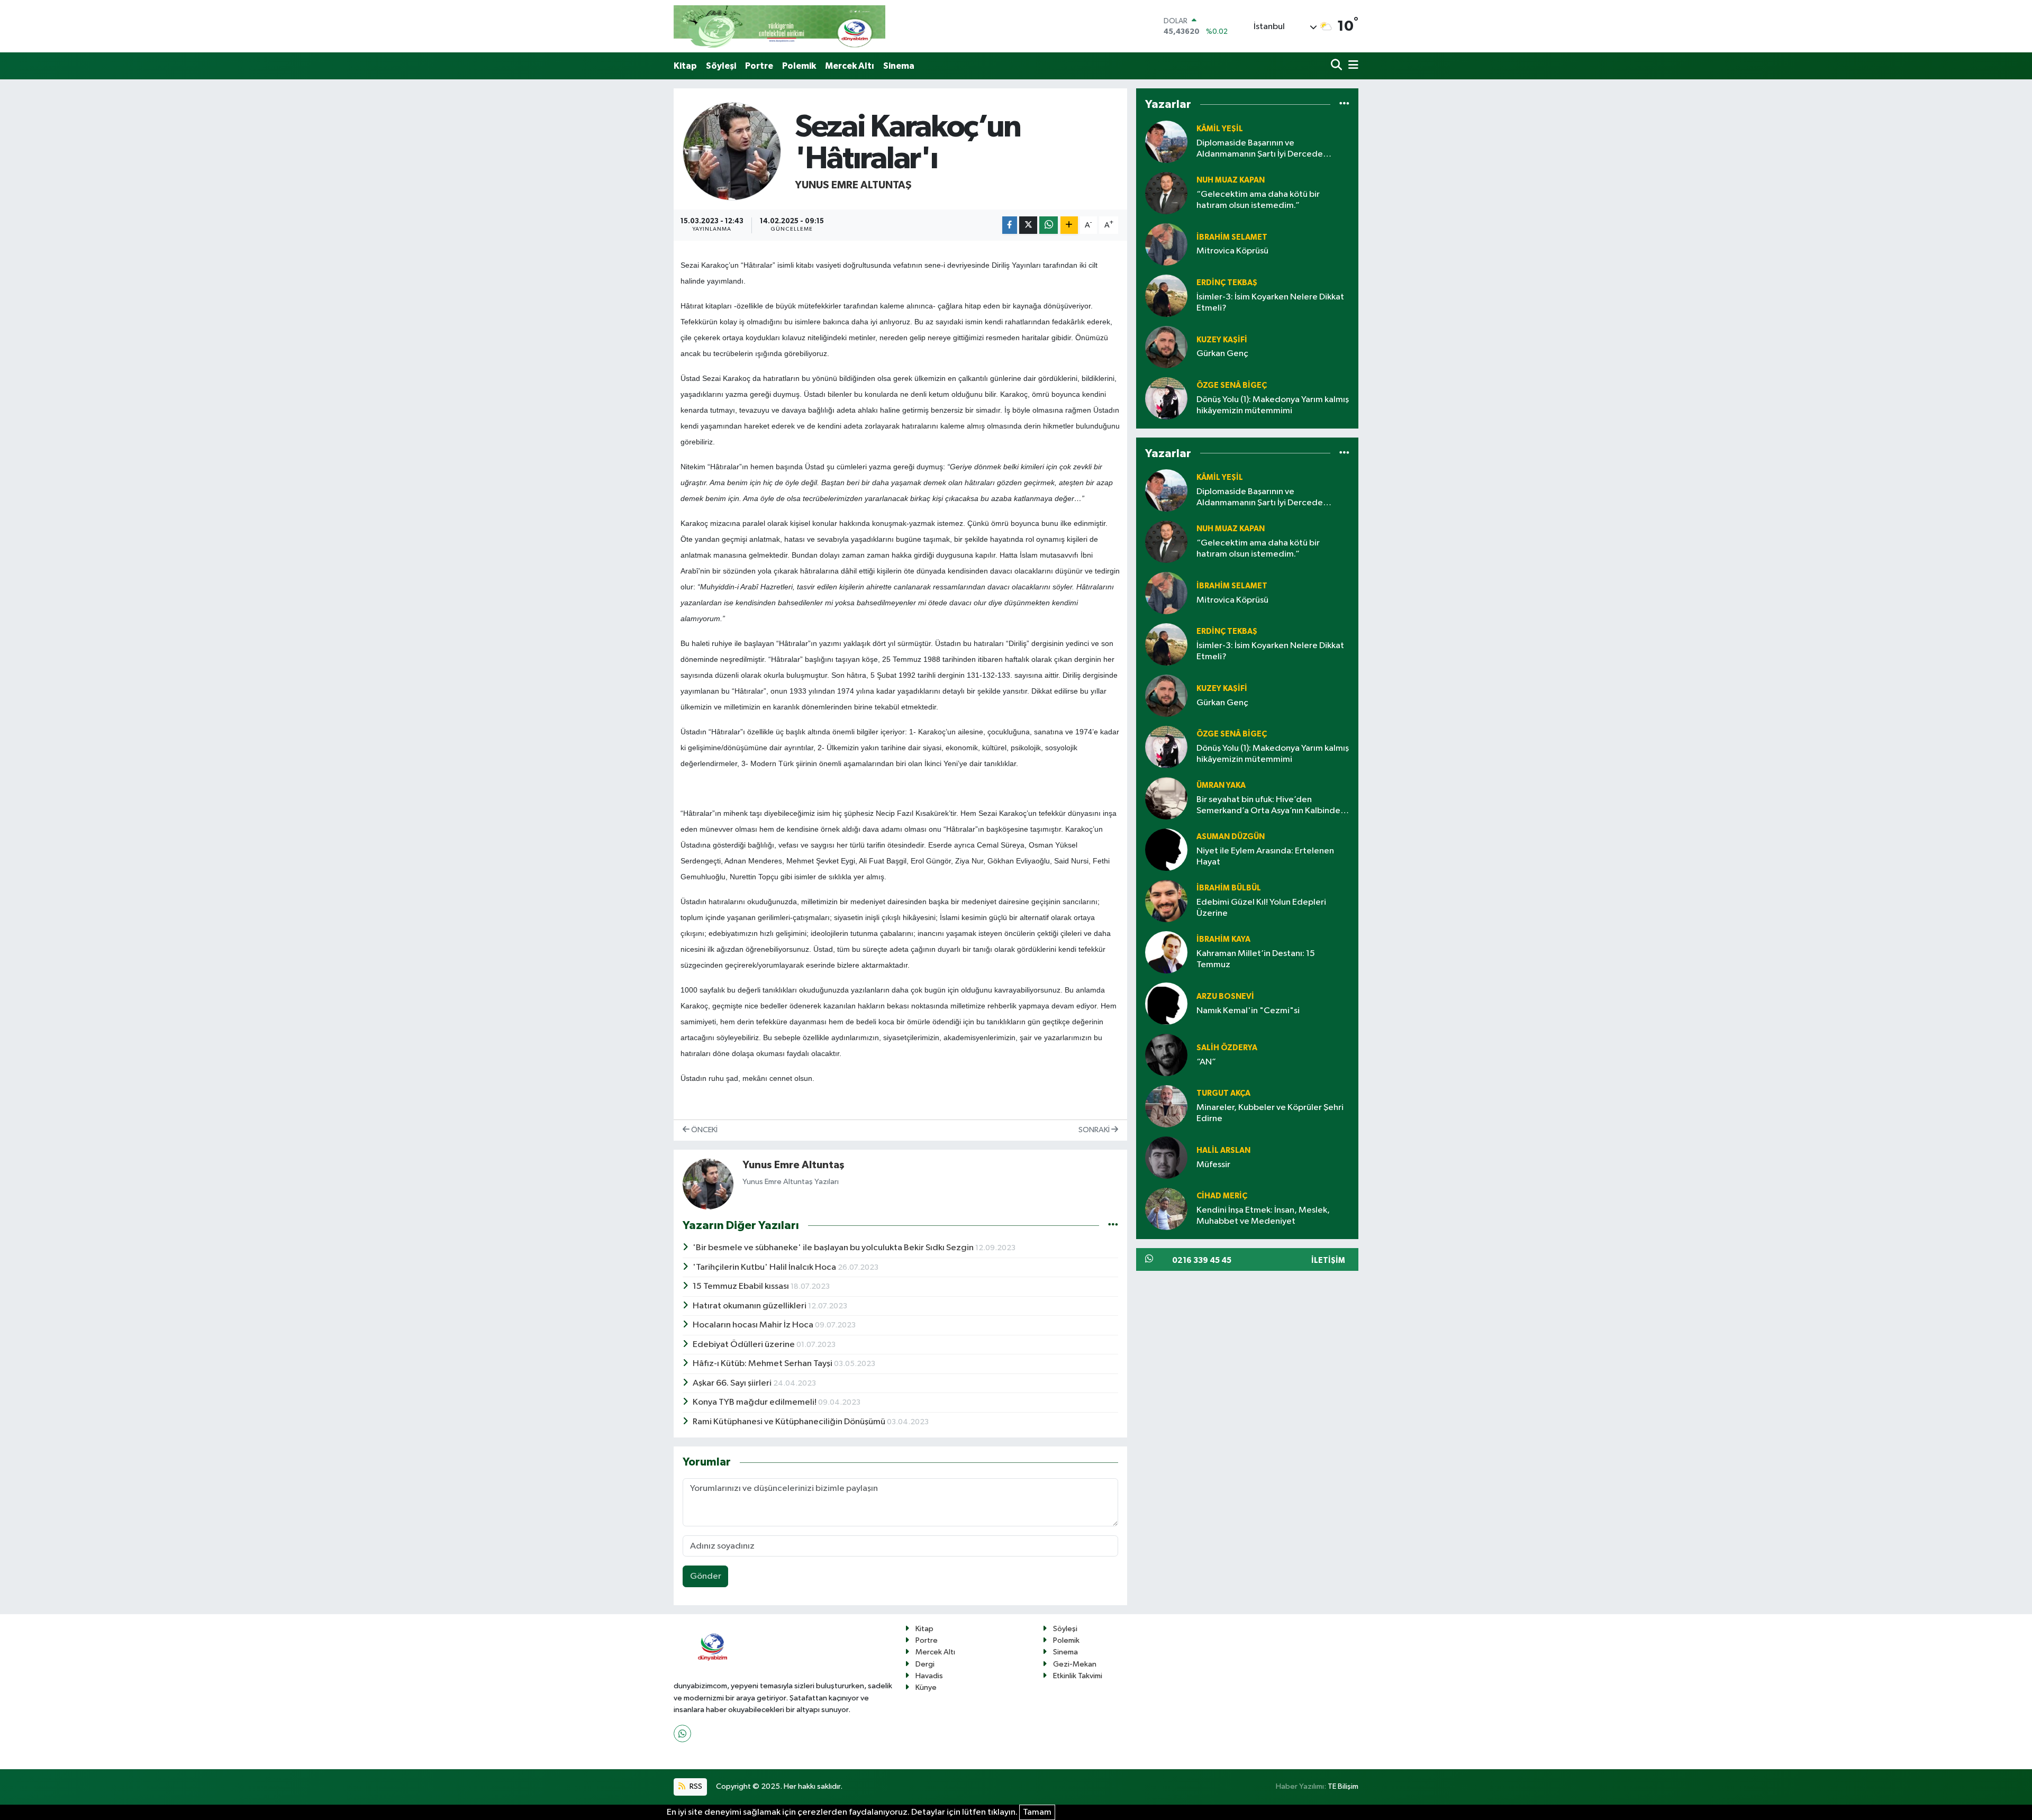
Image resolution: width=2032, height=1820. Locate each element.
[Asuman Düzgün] (1166, 849)
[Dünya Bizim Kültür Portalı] (779, 26)
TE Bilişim (1343, 1786)
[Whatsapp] (682, 1733)
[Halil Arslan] (1166, 1157)
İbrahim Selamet (1232, 237)
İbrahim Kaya (1223, 939)
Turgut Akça (1223, 1093)
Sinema (899, 66)
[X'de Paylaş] (1028, 225)
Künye (926, 1687)
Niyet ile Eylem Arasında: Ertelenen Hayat (1265, 857)
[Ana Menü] (1351, 66)
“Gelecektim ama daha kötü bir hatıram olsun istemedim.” (1258, 200)
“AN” (1206, 1062)
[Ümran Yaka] (1166, 798)
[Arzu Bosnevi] (1166, 1003)
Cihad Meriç (1222, 1196)
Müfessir (1213, 1165)
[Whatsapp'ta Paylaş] (1049, 225)
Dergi (925, 1664)
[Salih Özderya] (1166, 1055)
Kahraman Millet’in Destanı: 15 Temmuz (1256, 959)
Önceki (704, 1130)
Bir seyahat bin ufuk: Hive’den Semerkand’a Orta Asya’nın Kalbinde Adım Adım (1268, 806)
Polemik (799, 66)
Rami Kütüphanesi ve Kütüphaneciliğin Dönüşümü (790, 1422)
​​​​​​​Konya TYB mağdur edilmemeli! (755, 1402)
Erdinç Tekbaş (1227, 283)
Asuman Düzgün (1231, 837)
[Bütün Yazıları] (1113, 1225)
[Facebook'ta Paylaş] (1010, 225)
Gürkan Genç (1222, 354)
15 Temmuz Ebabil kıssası (742, 1286)
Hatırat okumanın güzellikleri (750, 1306)
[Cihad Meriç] (1166, 1209)
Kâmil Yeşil (1220, 129)
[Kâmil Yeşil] (1166, 142)
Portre (759, 66)
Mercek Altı (850, 66)
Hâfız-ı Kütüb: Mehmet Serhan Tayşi (763, 1364)
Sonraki (1095, 1130)
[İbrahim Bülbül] (1166, 901)
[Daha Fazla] (1069, 225)
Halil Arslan (1223, 1150)
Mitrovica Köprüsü (1232, 251)
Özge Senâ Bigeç (1232, 385)
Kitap (685, 66)
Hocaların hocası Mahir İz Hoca (754, 1325)
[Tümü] (1344, 104)
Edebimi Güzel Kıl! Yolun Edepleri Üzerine (1261, 908)
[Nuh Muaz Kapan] (1166, 193)
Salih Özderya (1227, 1048)
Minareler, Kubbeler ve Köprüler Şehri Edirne (1270, 1113)
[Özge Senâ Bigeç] (1166, 398)
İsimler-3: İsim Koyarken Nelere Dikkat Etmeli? (1270, 303)
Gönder (706, 1576)
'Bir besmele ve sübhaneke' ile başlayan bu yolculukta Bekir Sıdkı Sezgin (834, 1248)
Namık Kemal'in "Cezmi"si (1248, 1011)
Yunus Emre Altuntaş (853, 185)
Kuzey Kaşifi (1222, 340)
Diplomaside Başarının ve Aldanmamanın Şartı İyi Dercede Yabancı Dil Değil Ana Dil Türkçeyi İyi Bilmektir (1266, 149)
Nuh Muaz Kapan (1231, 180)
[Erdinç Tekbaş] (1166, 295)
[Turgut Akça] (1166, 1106)
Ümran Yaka (1221, 785)
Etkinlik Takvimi (1078, 1676)
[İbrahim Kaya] (1166, 952)
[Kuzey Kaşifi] (1166, 347)
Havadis (929, 1676)
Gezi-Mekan (1075, 1664)
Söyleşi (721, 66)
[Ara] (1337, 66)
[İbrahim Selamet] (1166, 244)
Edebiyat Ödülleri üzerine (745, 1345)
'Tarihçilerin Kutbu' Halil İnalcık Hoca (765, 1267)
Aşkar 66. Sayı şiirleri (733, 1383)
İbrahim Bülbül (1229, 888)
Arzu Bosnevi (1225, 997)
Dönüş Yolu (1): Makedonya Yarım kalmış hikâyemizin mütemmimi (1273, 405)
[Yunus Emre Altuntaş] (732, 151)
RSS (695, 1786)
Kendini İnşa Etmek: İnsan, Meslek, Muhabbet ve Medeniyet (1263, 1216)
